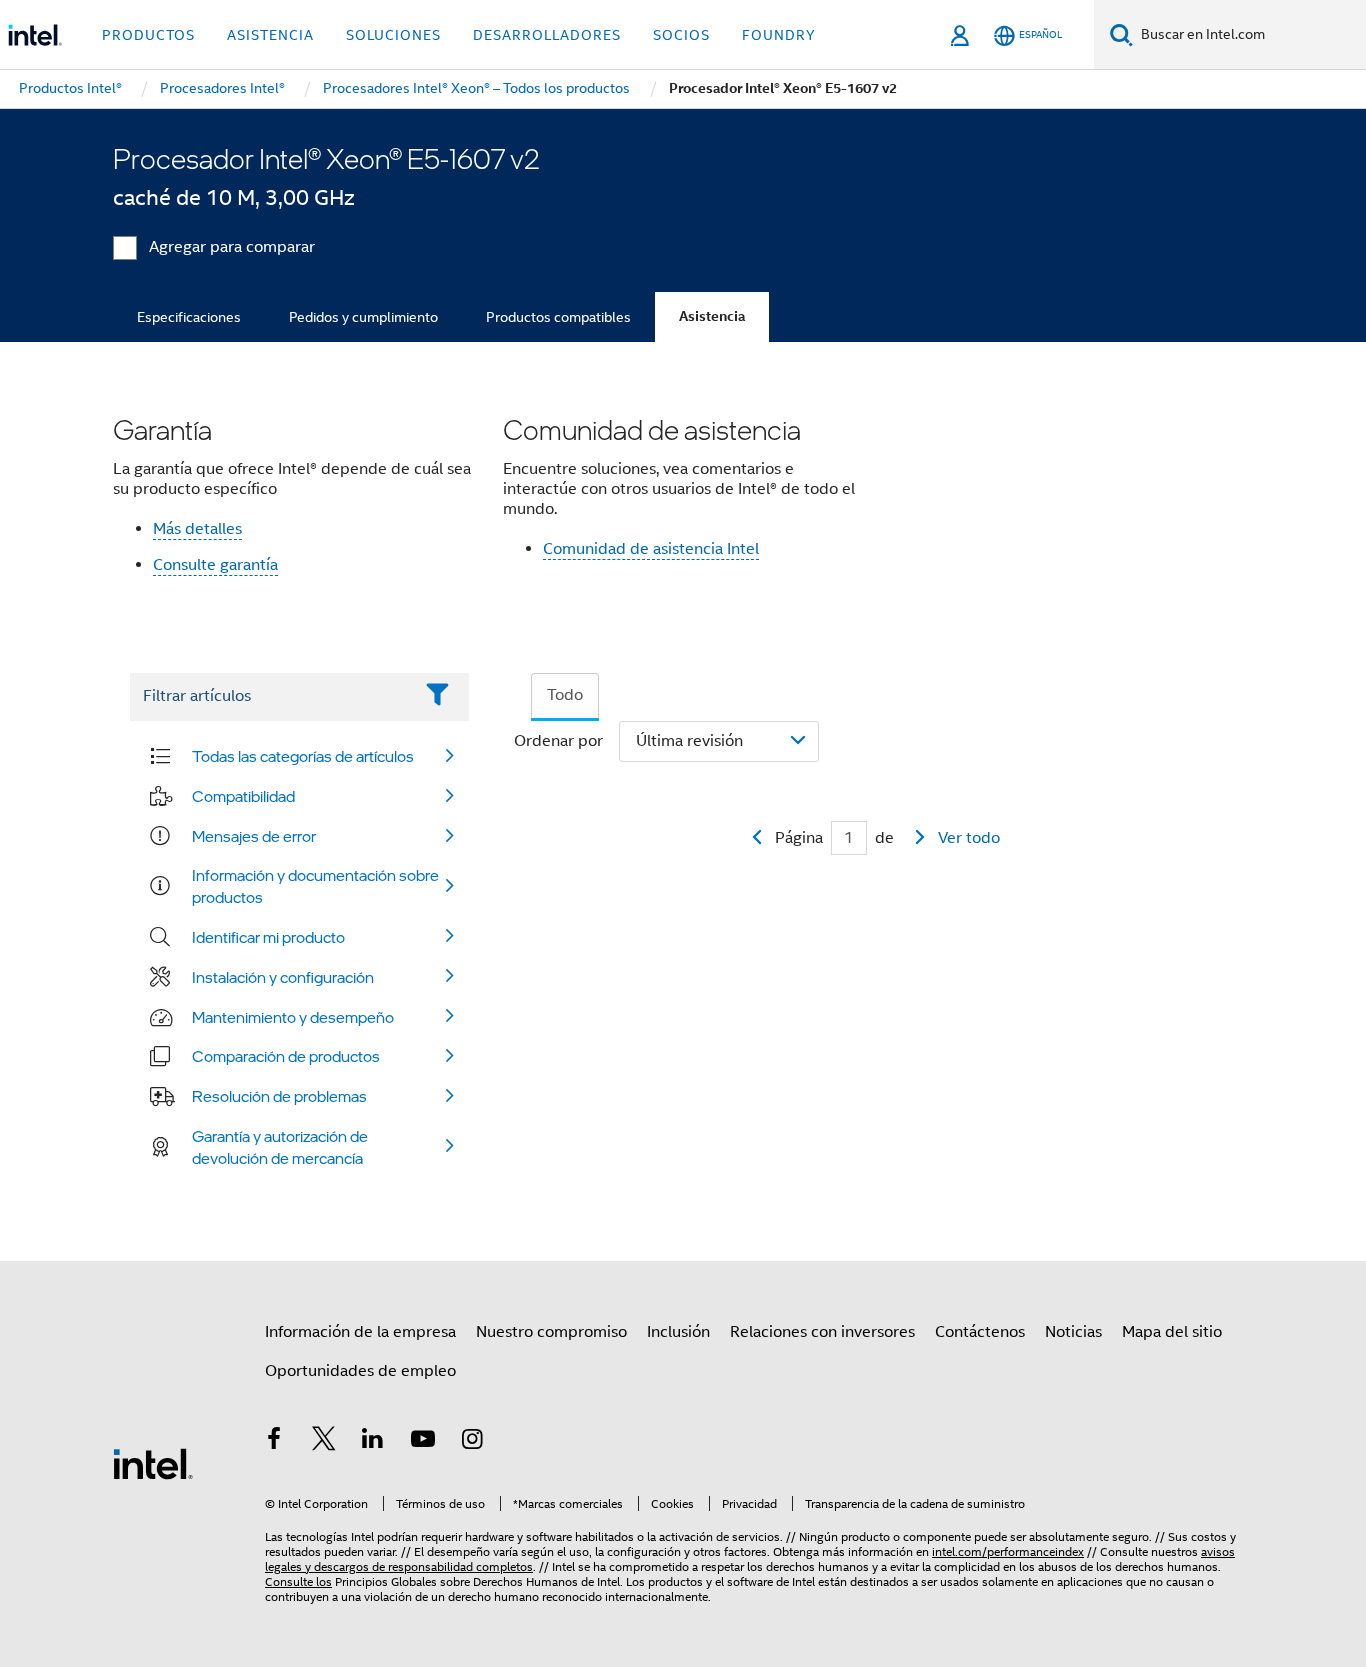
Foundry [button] (779, 35)
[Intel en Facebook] (274, 1442)
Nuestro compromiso (551, 1332)
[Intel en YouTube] (423, 1442)
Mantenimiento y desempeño (293, 1017)
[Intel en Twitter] (324, 1442)
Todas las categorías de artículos (303, 756)
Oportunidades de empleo (360, 1371)
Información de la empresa (360, 1332)
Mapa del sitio (1172, 1332)
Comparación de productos (286, 1056)
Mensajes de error (254, 836)
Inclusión (678, 1332)
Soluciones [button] (393, 35)
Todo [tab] (565, 695)
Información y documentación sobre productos (315, 886)
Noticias (1073, 1332)
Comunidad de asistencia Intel (651, 549)
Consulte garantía (215, 565)
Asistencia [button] (270, 35)
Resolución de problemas (279, 1096)
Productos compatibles (558, 317)
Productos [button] (148, 35)
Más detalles (197, 529)
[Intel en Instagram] (472, 1442)
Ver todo (969, 838)
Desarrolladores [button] (547, 35)
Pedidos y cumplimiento (363, 317)
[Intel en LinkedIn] (373, 1442)
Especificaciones (189, 317)
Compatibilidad (243, 796)
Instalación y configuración (283, 977)
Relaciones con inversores (822, 1332)
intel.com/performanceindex (1008, 1551)
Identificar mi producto (268, 937)
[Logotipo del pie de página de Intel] (153, 1463)
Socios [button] (681, 35)
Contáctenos (980, 1332)
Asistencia (712, 316)
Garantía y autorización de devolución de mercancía (280, 1147)
